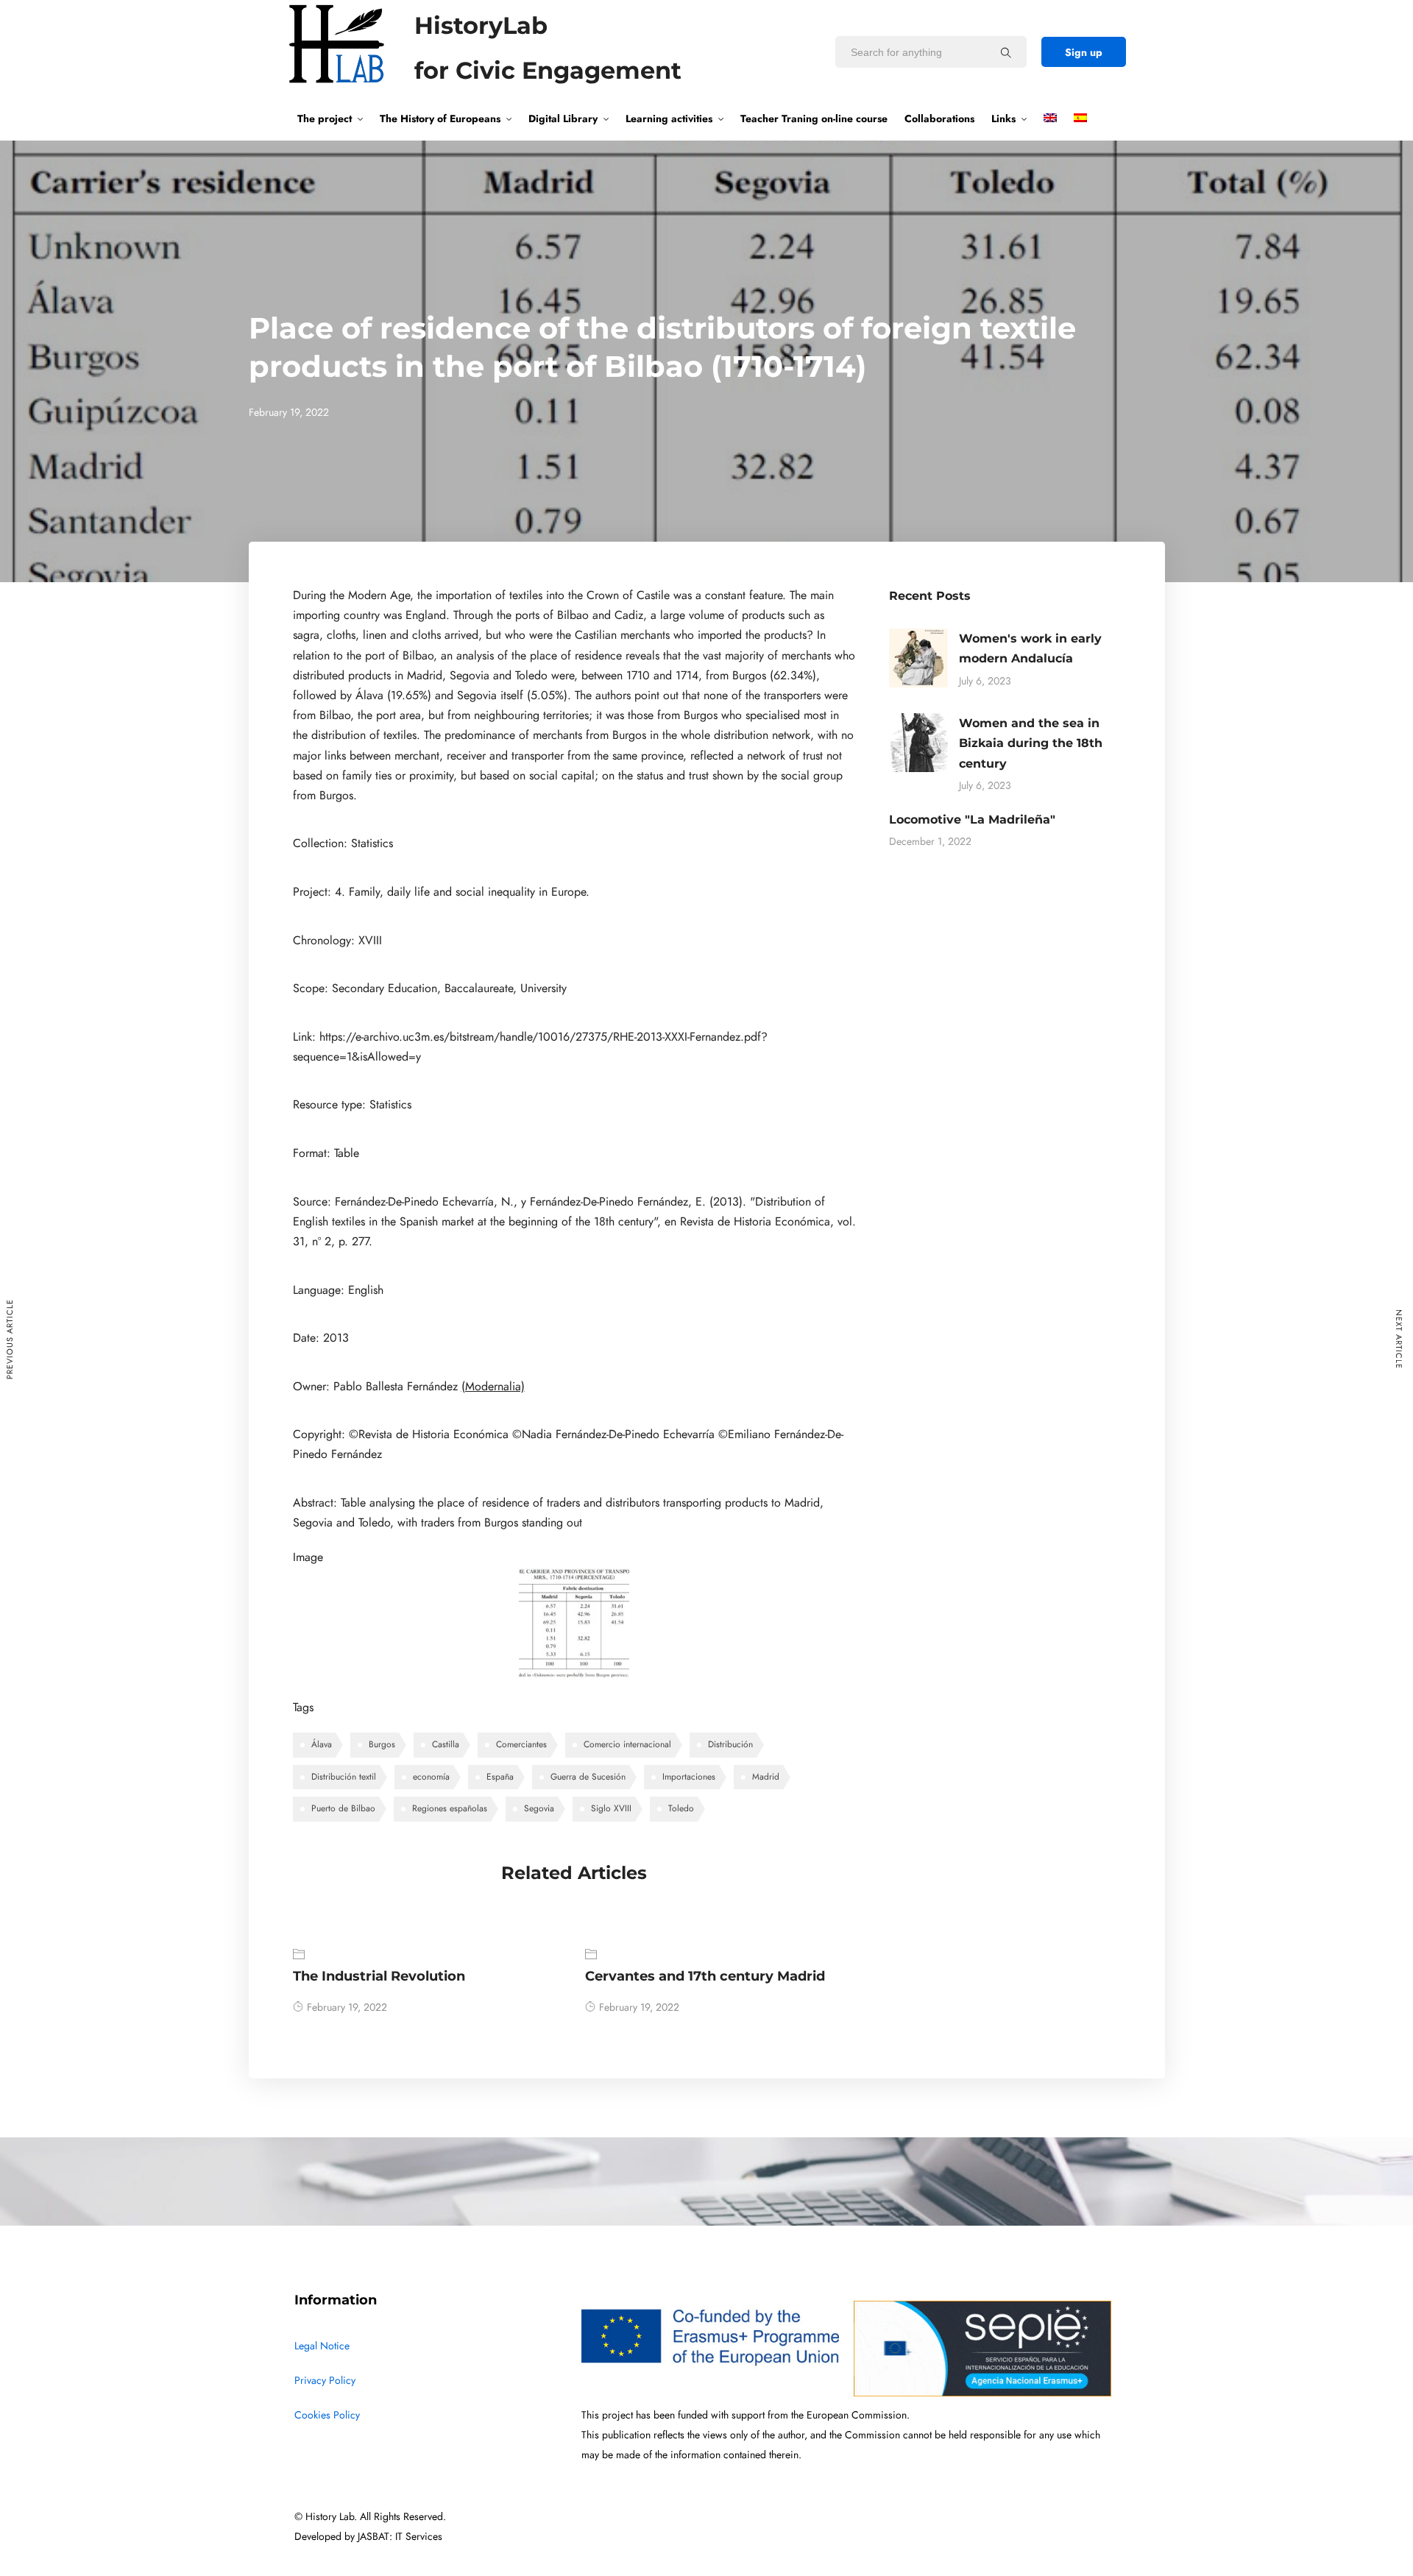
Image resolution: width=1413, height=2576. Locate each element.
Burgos (382, 1744)
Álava (322, 1744)
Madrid (766, 1777)
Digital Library (563, 118)
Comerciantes (521, 1744)
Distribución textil (344, 1777)
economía (431, 1777)
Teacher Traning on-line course (814, 118)
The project (325, 118)
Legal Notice (322, 2346)
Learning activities (669, 118)
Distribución (730, 1744)
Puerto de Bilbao (343, 1808)
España (500, 1777)
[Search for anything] (1006, 52)
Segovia (539, 1808)
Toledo (681, 1808)
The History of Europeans (440, 118)
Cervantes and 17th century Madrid (705, 1976)
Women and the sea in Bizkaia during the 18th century (1031, 743)
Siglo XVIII (611, 1808)
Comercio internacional (627, 1744)
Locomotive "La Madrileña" (972, 820)
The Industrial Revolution (379, 1976)
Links (1003, 118)
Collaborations (939, 118)
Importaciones (689, 1777)
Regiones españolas (450, 1808)
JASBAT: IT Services (400, 2537)
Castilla (446, 1744)
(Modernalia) (493, 1387)
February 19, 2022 (347, 2007)
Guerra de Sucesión (588, 1777)
